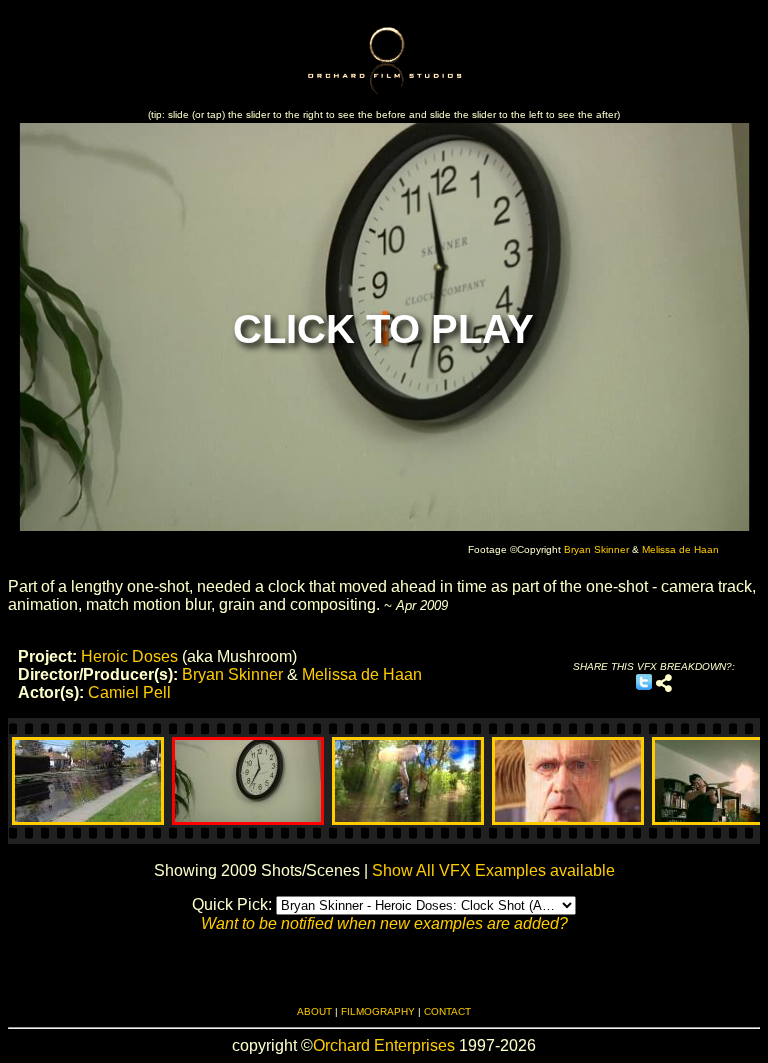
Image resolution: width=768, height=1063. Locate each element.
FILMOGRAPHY (378, 1011)
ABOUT (314, 1011)
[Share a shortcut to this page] (664, 683)
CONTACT (447, 1011)
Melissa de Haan (680, 549)
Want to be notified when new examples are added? (384, 923)
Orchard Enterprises (384, 1045)
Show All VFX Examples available (493, 870)
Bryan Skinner (596, 549)
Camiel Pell (129, 692)
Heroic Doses (129, 656)
